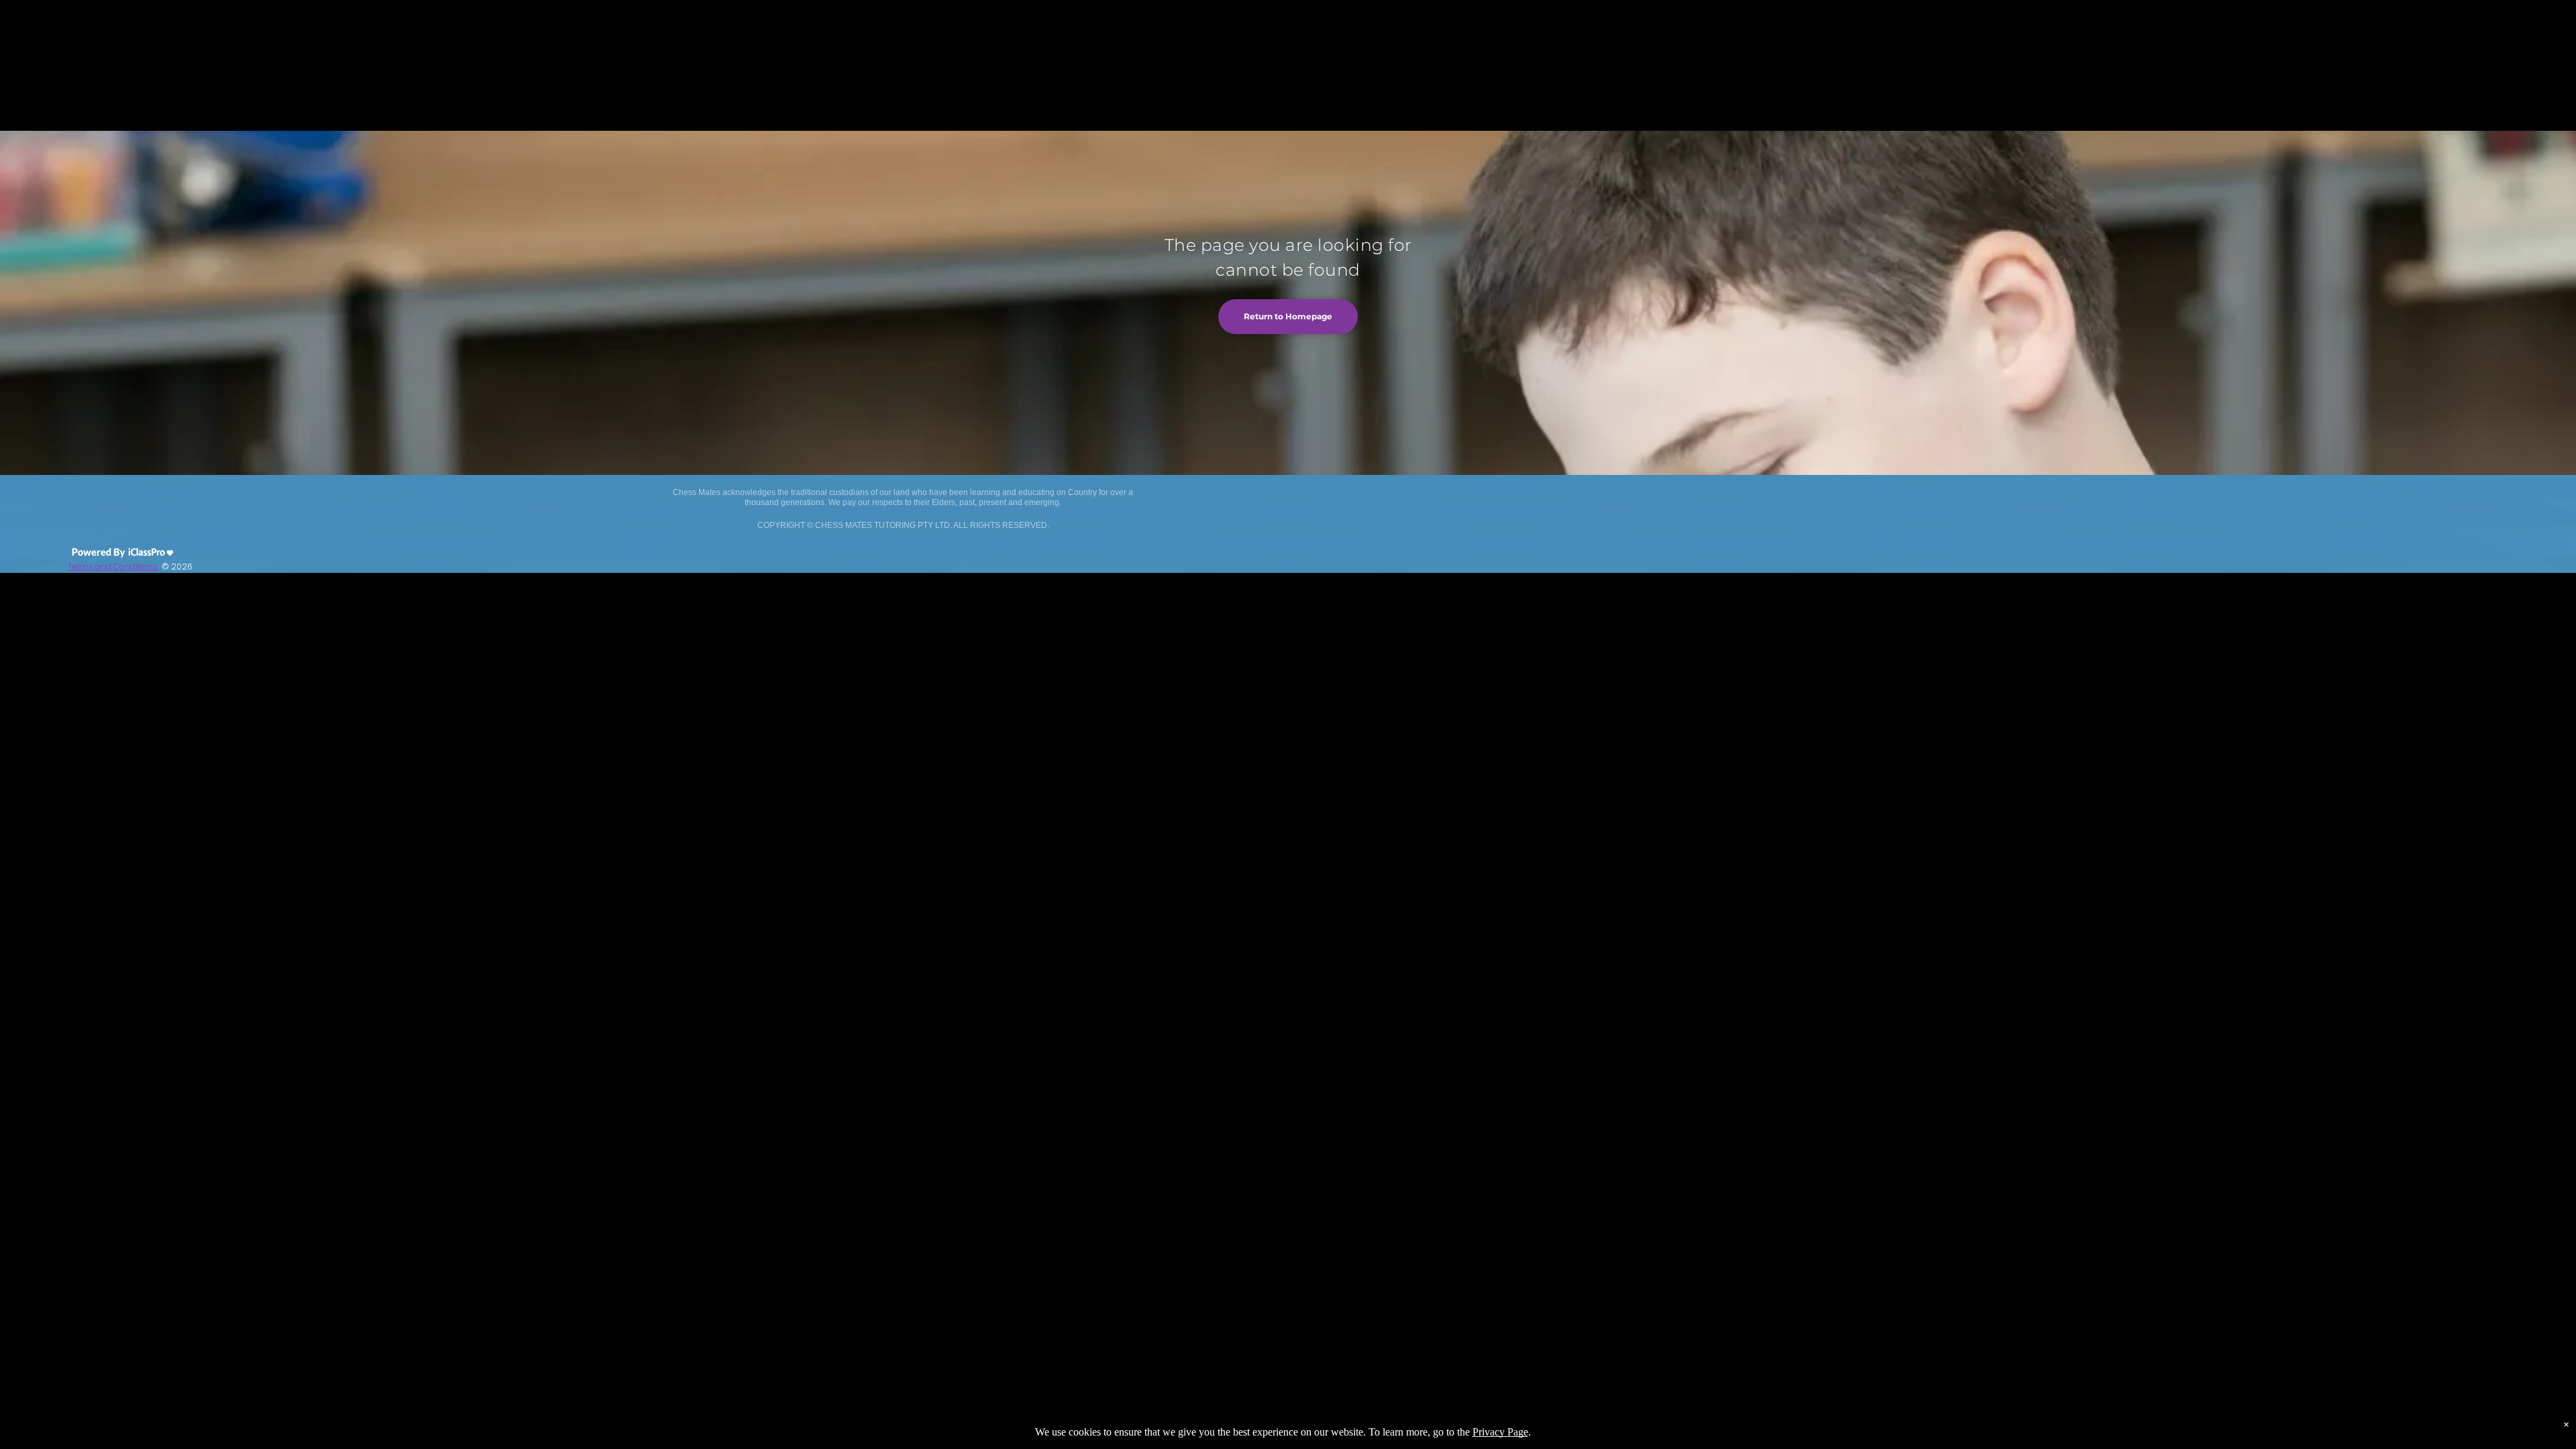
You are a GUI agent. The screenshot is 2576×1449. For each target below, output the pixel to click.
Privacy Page (1500, 1432)
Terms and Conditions (114, 567)
